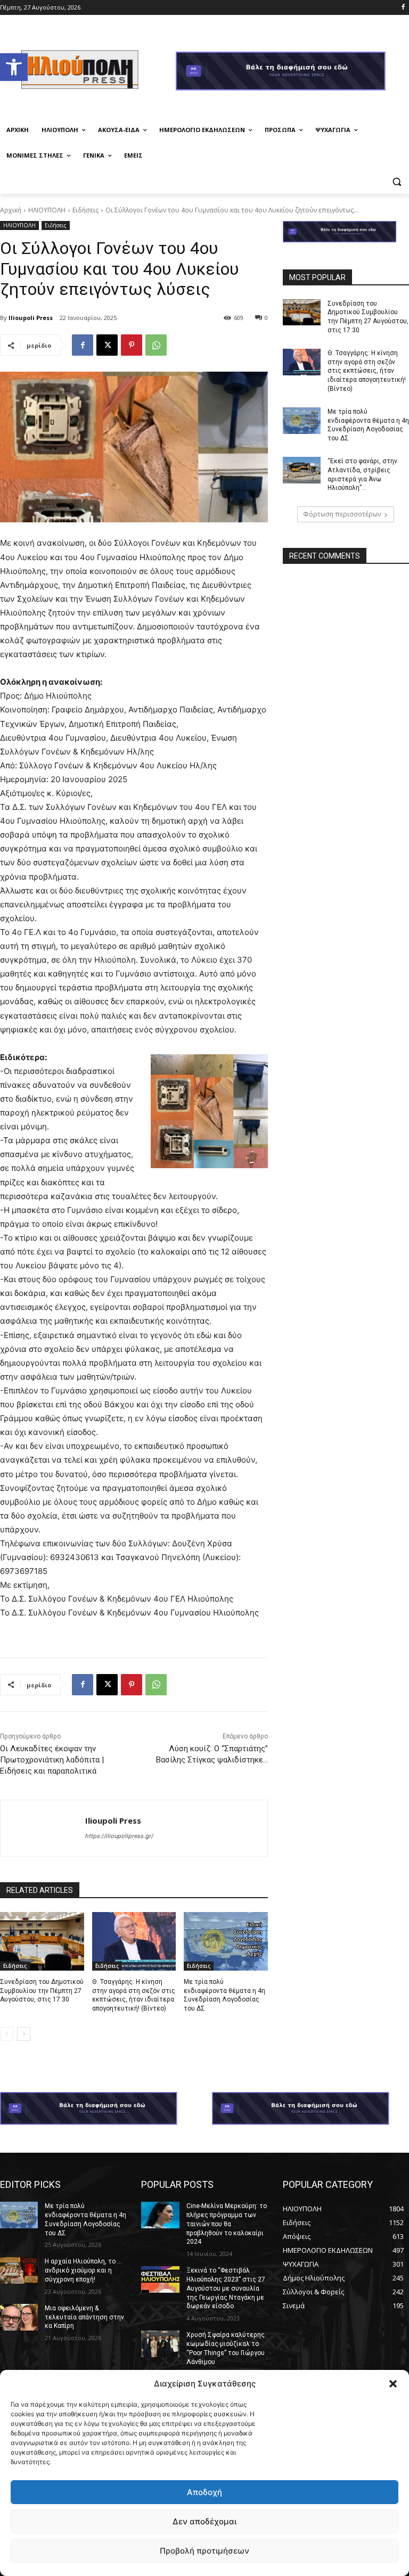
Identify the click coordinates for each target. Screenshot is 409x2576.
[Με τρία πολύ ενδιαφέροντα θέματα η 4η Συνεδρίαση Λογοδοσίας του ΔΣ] (226, 1941)
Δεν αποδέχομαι (204, 2521)
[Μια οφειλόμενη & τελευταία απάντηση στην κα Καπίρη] (19, 2317)
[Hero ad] (292, 72)
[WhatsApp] (156, 345)
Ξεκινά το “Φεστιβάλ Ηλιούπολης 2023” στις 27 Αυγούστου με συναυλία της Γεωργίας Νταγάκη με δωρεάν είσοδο (226, 2288)
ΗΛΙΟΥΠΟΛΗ (47, 210)
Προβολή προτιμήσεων (204, 2551)
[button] (14, 67)
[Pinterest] (132, 345)
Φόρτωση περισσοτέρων (342, 514)
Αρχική (11, 210)
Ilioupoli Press (31, 318)
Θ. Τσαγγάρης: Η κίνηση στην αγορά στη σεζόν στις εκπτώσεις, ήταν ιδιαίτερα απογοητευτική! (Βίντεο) (367, 371)
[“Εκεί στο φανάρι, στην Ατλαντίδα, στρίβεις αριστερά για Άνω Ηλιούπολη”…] (302, 470)
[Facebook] (403, 8)
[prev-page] (7, 2034)
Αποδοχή (204, 2492)
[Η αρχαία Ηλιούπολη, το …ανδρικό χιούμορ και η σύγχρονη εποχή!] (19, 2270)
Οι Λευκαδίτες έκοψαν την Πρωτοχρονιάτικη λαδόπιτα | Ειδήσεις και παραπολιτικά (52, 1760)
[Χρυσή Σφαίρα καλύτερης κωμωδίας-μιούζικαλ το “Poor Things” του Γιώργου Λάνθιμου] (160, 2344)
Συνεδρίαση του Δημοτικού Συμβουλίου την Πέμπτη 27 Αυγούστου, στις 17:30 (42, 1991)
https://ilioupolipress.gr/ (119, 1836)
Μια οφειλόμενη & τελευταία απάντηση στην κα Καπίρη (84, 2317)
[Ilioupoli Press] (43, 1828)
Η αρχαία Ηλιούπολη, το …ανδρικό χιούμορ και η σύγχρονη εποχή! (83, 2270)
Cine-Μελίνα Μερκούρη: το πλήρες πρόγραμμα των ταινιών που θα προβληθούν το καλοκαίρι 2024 (227, 2224)
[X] (107, 345)
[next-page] (24, 2034)
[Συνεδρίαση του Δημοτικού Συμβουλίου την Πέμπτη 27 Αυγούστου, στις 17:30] (42, 1941)
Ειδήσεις (85, 210)
